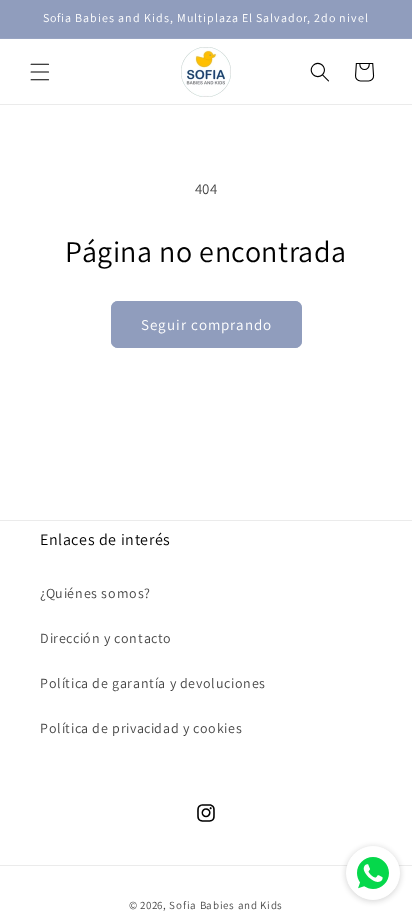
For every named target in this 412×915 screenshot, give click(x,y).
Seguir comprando (206, 324)
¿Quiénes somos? (95, 593)
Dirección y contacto (106, 638)
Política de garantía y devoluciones (153, 683)
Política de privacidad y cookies (141, 728)
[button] (40, 72)
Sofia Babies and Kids (226, 905)
